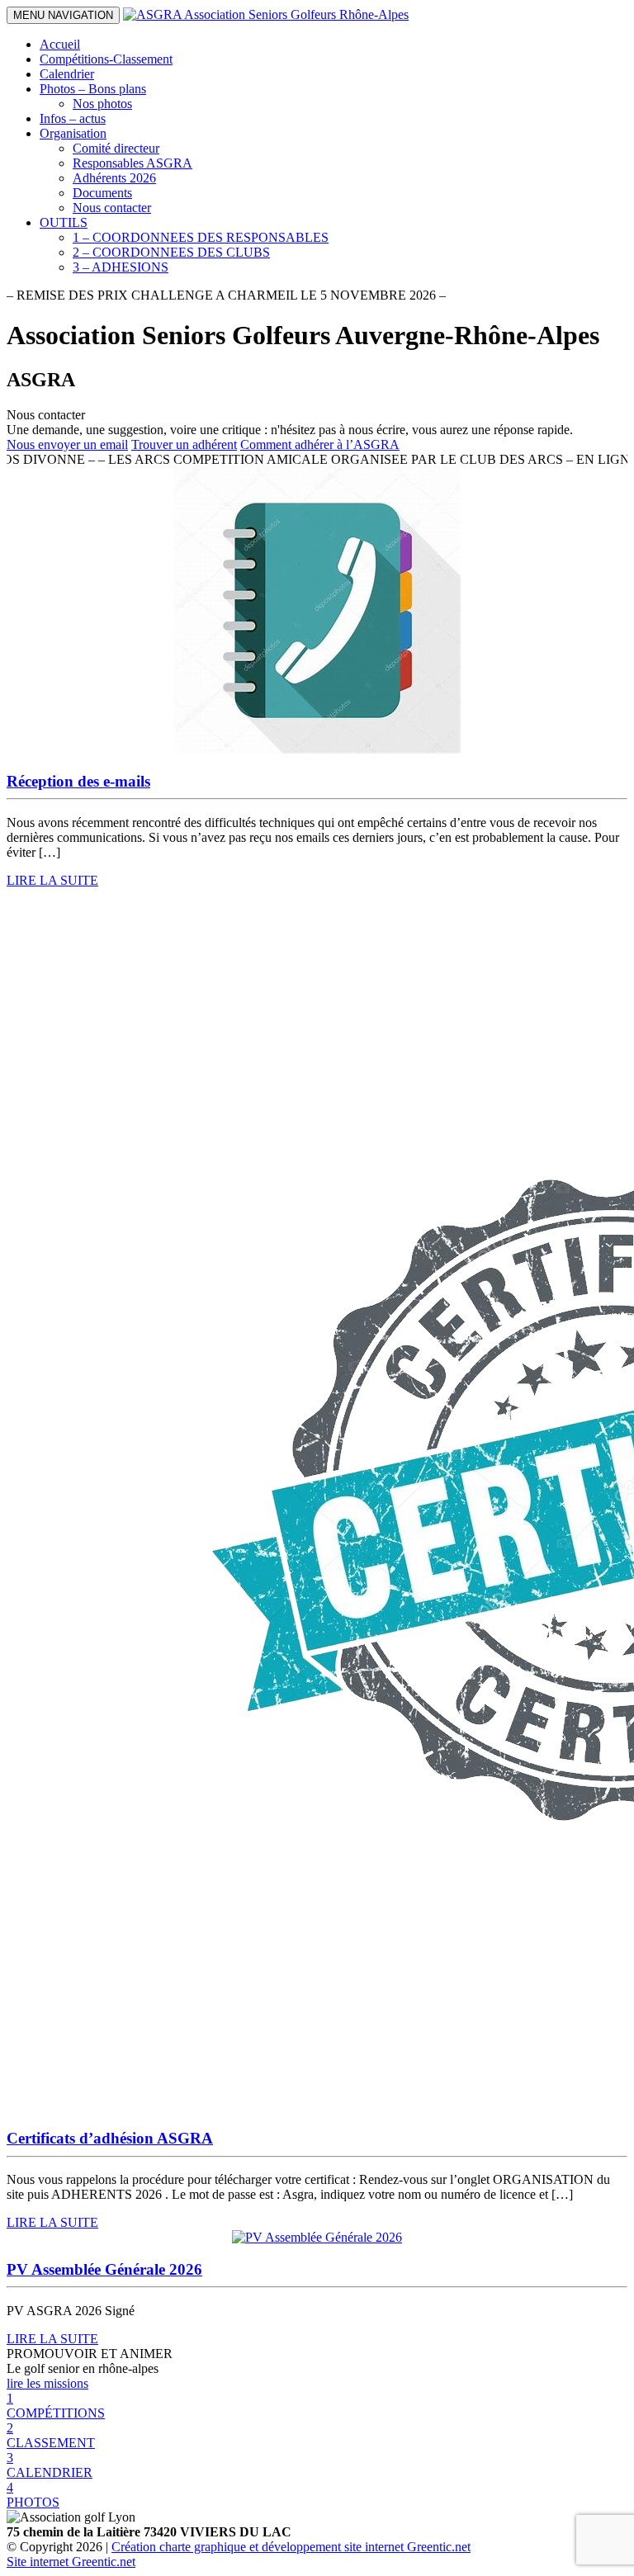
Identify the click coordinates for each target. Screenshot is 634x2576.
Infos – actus (73, 118)
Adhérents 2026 (114, 178)
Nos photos (102, 104)
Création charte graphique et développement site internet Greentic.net (291, 2547)
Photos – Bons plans (93, 89)
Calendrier (67, 74)
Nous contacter (112, 208)
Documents (102, 193)
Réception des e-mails (78, 781)
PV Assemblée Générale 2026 (104, 2269)
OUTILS (64, 222)
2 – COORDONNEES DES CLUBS (171, 252)
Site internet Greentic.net (71, 2562)
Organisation (73, 133)
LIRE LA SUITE (52, 880)
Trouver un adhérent (184, 444)
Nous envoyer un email (67, 444)
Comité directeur (116, 148)
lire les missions (47, 2383)
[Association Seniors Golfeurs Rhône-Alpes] (266, 14)
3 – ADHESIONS (121, 267)
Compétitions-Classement (106, 59)
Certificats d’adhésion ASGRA (110, 2138)
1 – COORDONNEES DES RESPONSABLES (201, 237)
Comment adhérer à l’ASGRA (320, 444)
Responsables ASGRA (132, 163)
